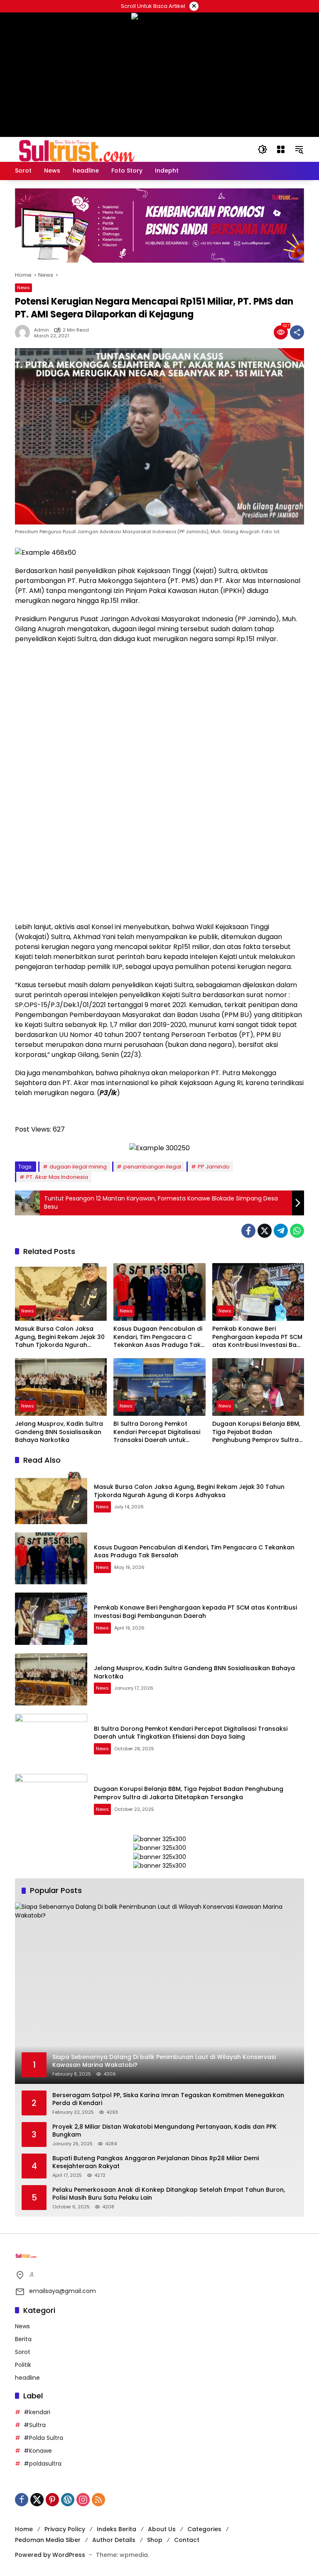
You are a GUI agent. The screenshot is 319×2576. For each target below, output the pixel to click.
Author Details (114, 2540)
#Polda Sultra (43, 2438)
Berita (23, 2339)
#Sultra (35, 2425)
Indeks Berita (117, 2529)
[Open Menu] (281, 149)
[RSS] (98, 2500)
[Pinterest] (52, 2500)
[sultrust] (77, 149)
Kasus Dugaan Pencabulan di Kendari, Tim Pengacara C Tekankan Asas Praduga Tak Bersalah (158, 1337)
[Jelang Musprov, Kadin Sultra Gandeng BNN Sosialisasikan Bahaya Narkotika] (61, 1387)
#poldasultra (43, 2464)
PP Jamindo (214, 1167)
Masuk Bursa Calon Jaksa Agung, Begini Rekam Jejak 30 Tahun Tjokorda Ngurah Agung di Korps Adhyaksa (60, 1337)
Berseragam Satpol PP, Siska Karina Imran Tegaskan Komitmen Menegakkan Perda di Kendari (168, 2099)
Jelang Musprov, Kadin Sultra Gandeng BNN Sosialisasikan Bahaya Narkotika (59, 1432)
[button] (263, 149)
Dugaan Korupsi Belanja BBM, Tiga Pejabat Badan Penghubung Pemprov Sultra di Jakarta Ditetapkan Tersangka (256, 1432)
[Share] (297, 332)
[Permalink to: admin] (25, 332)
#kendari (37, 2412)
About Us (162, 2529)
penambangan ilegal (152, 1167)
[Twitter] (265, 1231)
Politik (23, 2365)
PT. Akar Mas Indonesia (57, 1177)
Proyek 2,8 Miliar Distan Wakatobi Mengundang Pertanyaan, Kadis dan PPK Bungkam (164, 2131)
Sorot (23, 2352)
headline (27, 2378)
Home (24, 2529)
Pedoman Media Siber (48, 2540)
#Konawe (38, 2451)
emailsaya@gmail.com (63, 2291)
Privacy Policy (65, 2529)
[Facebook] (248, 1231)
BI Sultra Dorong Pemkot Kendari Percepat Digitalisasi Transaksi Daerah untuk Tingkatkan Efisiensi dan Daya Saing (158, 1432)
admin (42, 330)
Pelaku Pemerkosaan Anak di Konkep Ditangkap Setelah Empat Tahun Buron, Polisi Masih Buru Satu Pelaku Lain (169, 2194)
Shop (155, 2540)
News (23, 288)
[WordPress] (68, 2500)
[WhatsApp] (297, 1231)
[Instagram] (83, 2500)
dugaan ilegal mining (78, 1167)
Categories (204, 2529)
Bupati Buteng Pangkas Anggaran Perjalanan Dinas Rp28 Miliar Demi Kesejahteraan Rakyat (156, 2163)
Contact (187, 2540)
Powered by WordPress (50, 2555)
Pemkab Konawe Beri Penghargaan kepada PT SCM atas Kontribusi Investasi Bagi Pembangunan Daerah (257, 1337)
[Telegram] (281, 1231)
